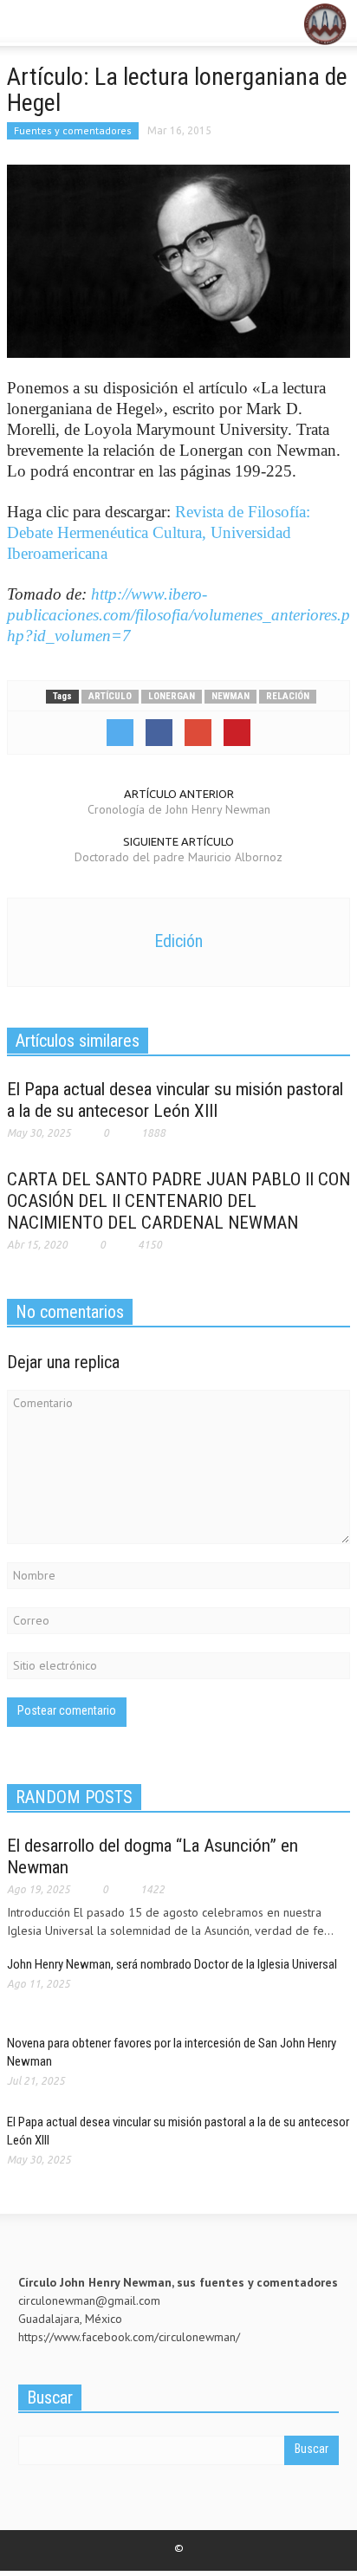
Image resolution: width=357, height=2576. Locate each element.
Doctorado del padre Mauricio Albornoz (178, 857)
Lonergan (172, 696)
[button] (66, 24)
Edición (178, 941)
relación (288, 696)
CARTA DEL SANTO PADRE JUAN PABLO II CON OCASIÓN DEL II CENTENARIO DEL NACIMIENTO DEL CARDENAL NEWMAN (178, 1201)
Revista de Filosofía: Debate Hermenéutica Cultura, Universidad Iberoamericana (159, 532)
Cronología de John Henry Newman (179, 809)
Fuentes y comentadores (73, 130)
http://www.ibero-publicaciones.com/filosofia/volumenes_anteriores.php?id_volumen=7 (178, 615)
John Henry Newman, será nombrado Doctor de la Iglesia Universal (176, 1964)
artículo (110, 696)
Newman (230, 696)
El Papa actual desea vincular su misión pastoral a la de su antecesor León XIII (175, 1100)
